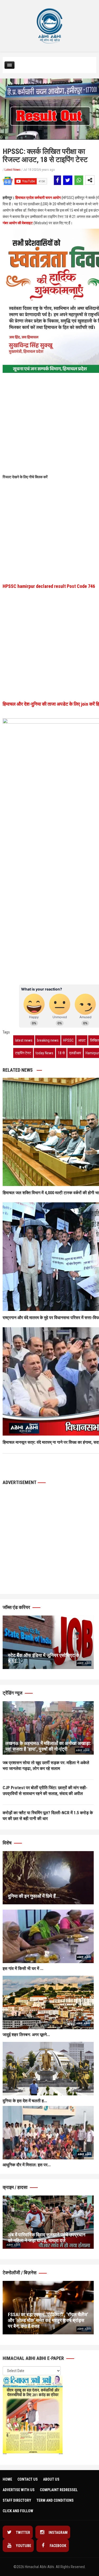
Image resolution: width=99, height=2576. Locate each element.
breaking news (48, 1040)
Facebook (58, 2546)
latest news (24, 1040)
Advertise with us (19, 2490)
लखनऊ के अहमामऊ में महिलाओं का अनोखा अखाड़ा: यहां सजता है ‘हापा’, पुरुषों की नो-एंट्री (48, 1746)
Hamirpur (92, 1053)
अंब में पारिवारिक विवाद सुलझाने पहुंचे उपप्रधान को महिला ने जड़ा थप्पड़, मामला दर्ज (47, 2238)
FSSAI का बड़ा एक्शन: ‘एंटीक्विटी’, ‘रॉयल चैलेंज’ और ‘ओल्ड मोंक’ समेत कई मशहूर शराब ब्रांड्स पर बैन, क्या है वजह (48, 2320)
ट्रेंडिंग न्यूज (13, 1693)
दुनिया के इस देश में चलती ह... (25, 2101)
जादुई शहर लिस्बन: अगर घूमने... (26, 2035)
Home (7, 2479)
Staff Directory (17, 2500)
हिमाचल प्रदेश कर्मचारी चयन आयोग (38, 198)
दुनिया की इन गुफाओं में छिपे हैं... (34, 1896)
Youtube (23, 2546)
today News (44, 1053)
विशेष (8, 1843)
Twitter (23, 2533)
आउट (82, 1040)
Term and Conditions (55, 2500)
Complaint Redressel (59, 2490)
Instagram (58, 2533)
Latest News (13, 170)
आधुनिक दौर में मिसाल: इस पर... (27, 2165)
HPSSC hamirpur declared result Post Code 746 (49, 586)
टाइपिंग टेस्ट (23, 1053)
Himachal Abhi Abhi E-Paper (34, 2358)
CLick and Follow (18, 2511)
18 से (61, 1053)
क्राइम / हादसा (16, 2187)
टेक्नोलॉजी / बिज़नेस (20, 2273)
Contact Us (28, 2479)
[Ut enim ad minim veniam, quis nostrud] (48, 1728)
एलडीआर (75, 1053)
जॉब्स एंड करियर (17, 1607)
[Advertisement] (49, 400)
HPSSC (68, 1040)
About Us (51, 2479)
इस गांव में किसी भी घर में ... (23, 1968)
